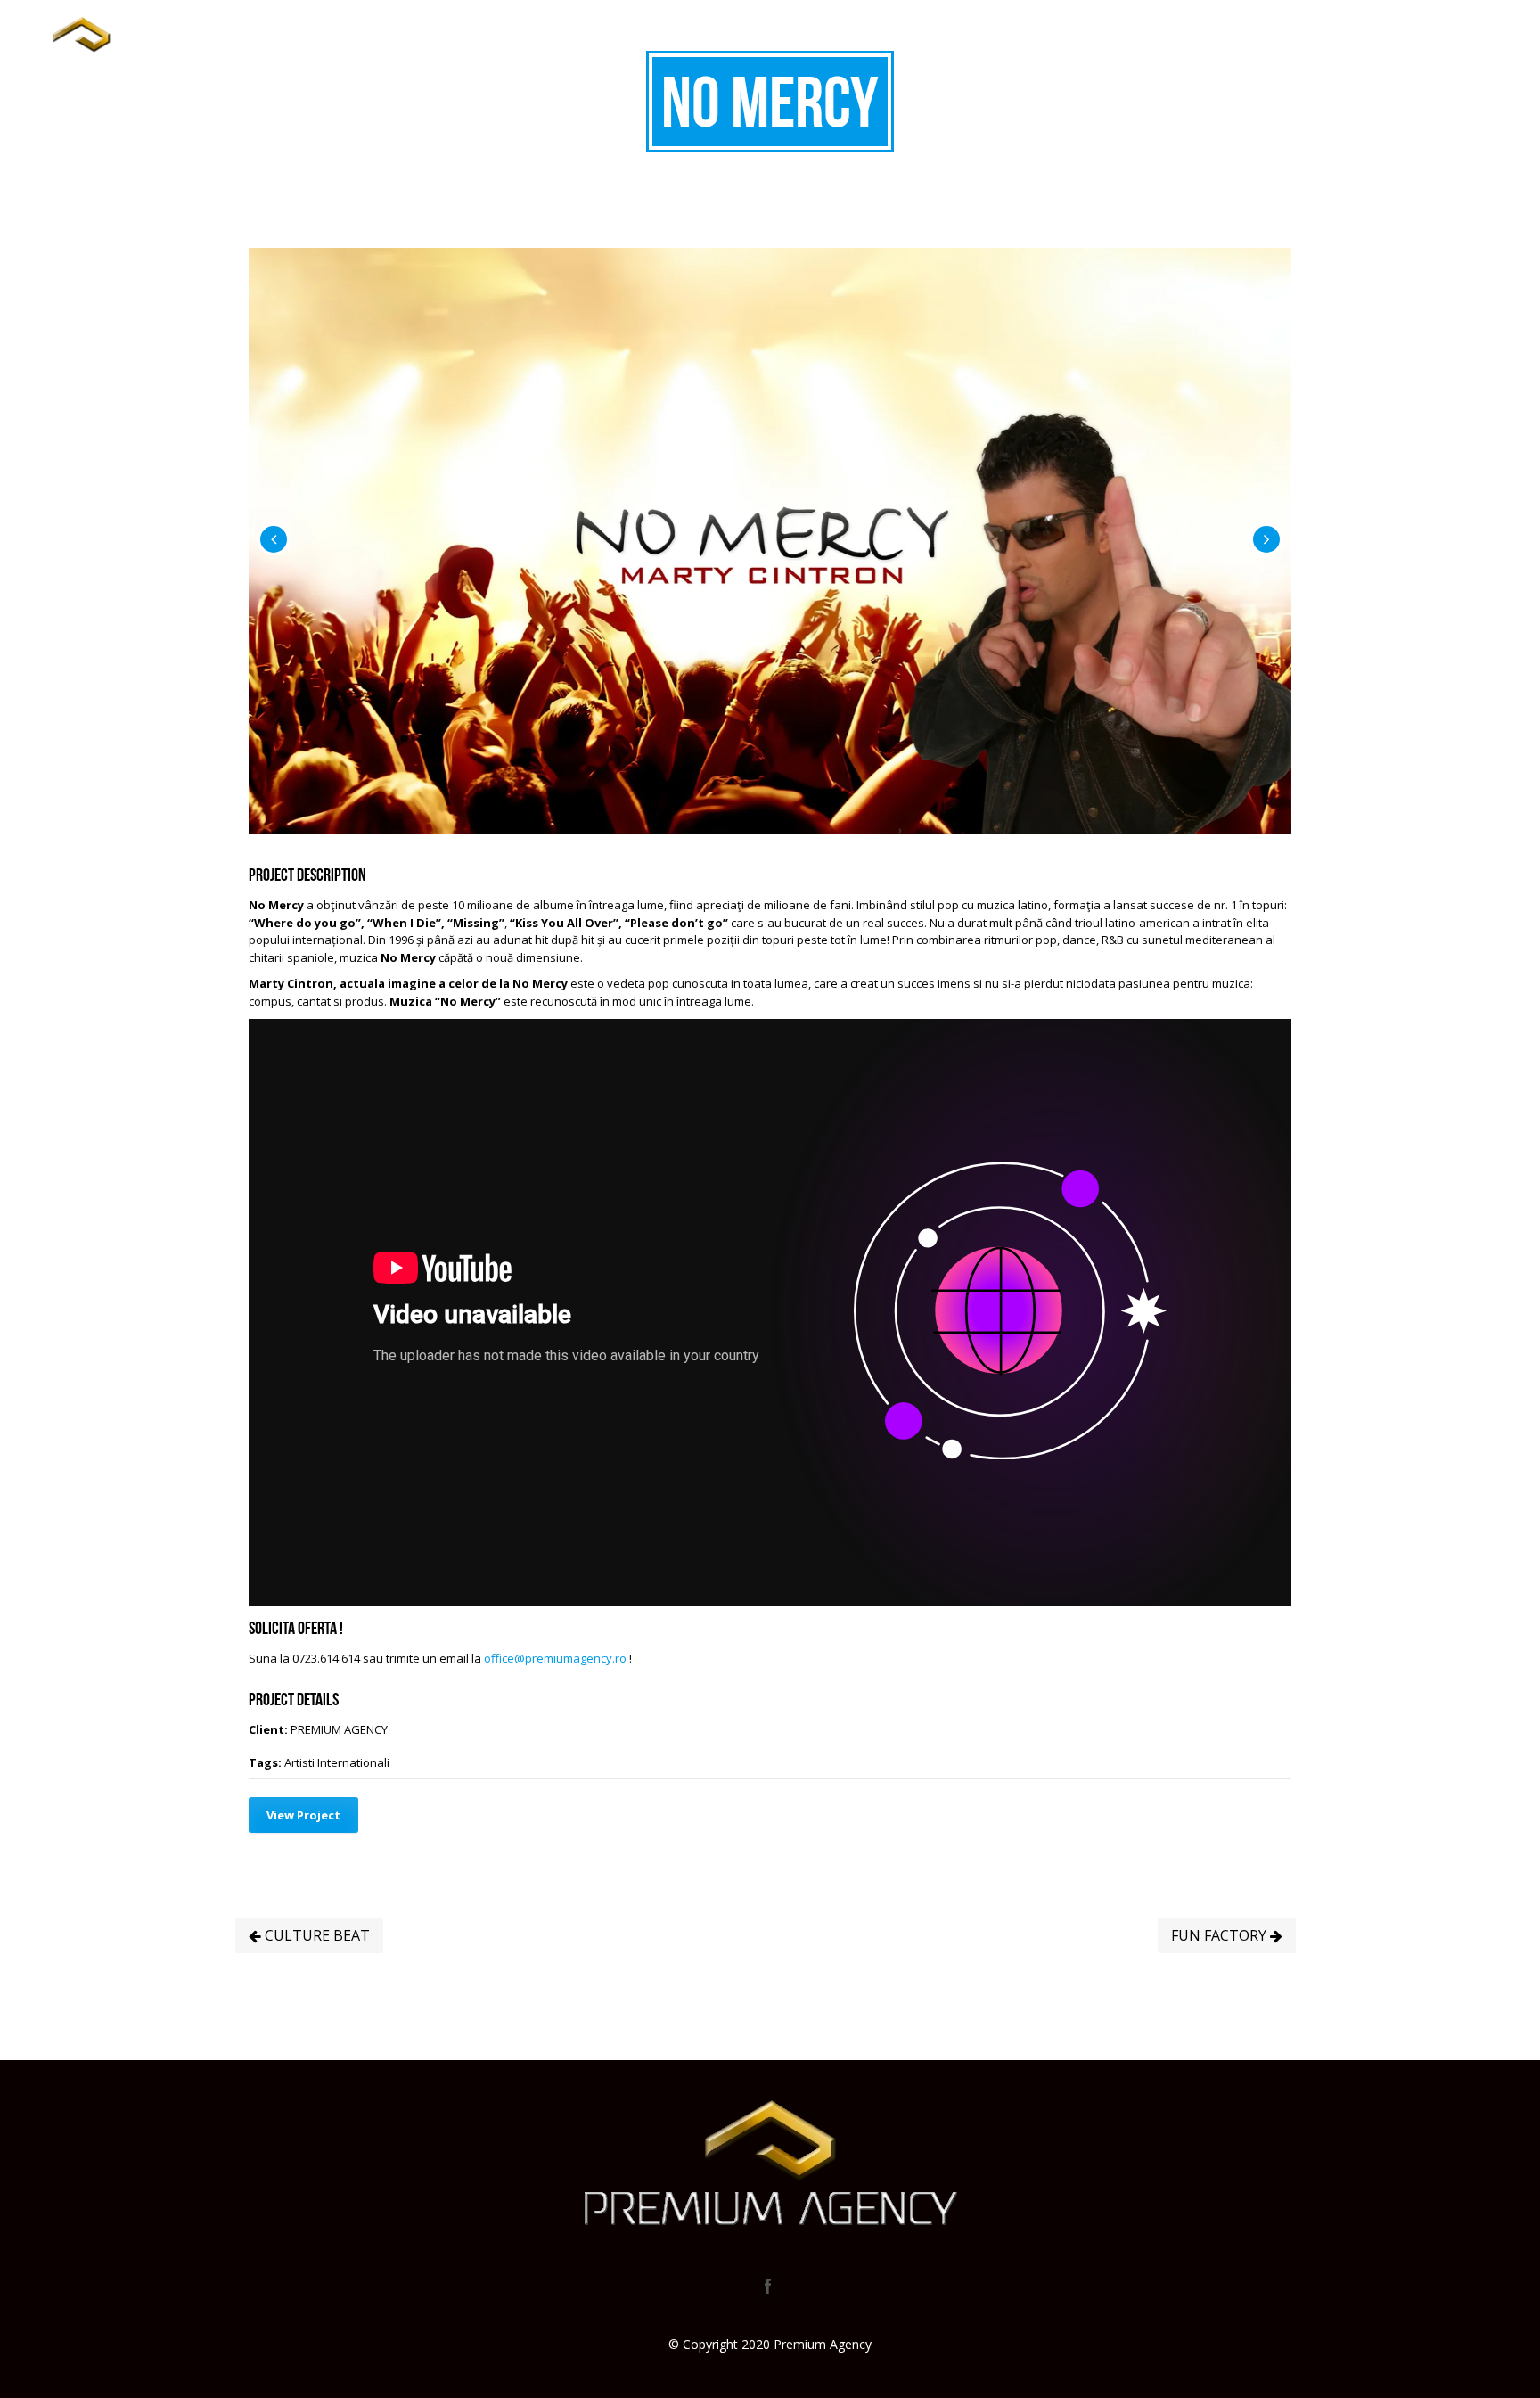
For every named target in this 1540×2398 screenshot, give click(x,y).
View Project (303, 1815)
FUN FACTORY (1221, 1935)
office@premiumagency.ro (555, 1658)
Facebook (768, 2286)
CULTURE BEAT (315, 1935)
